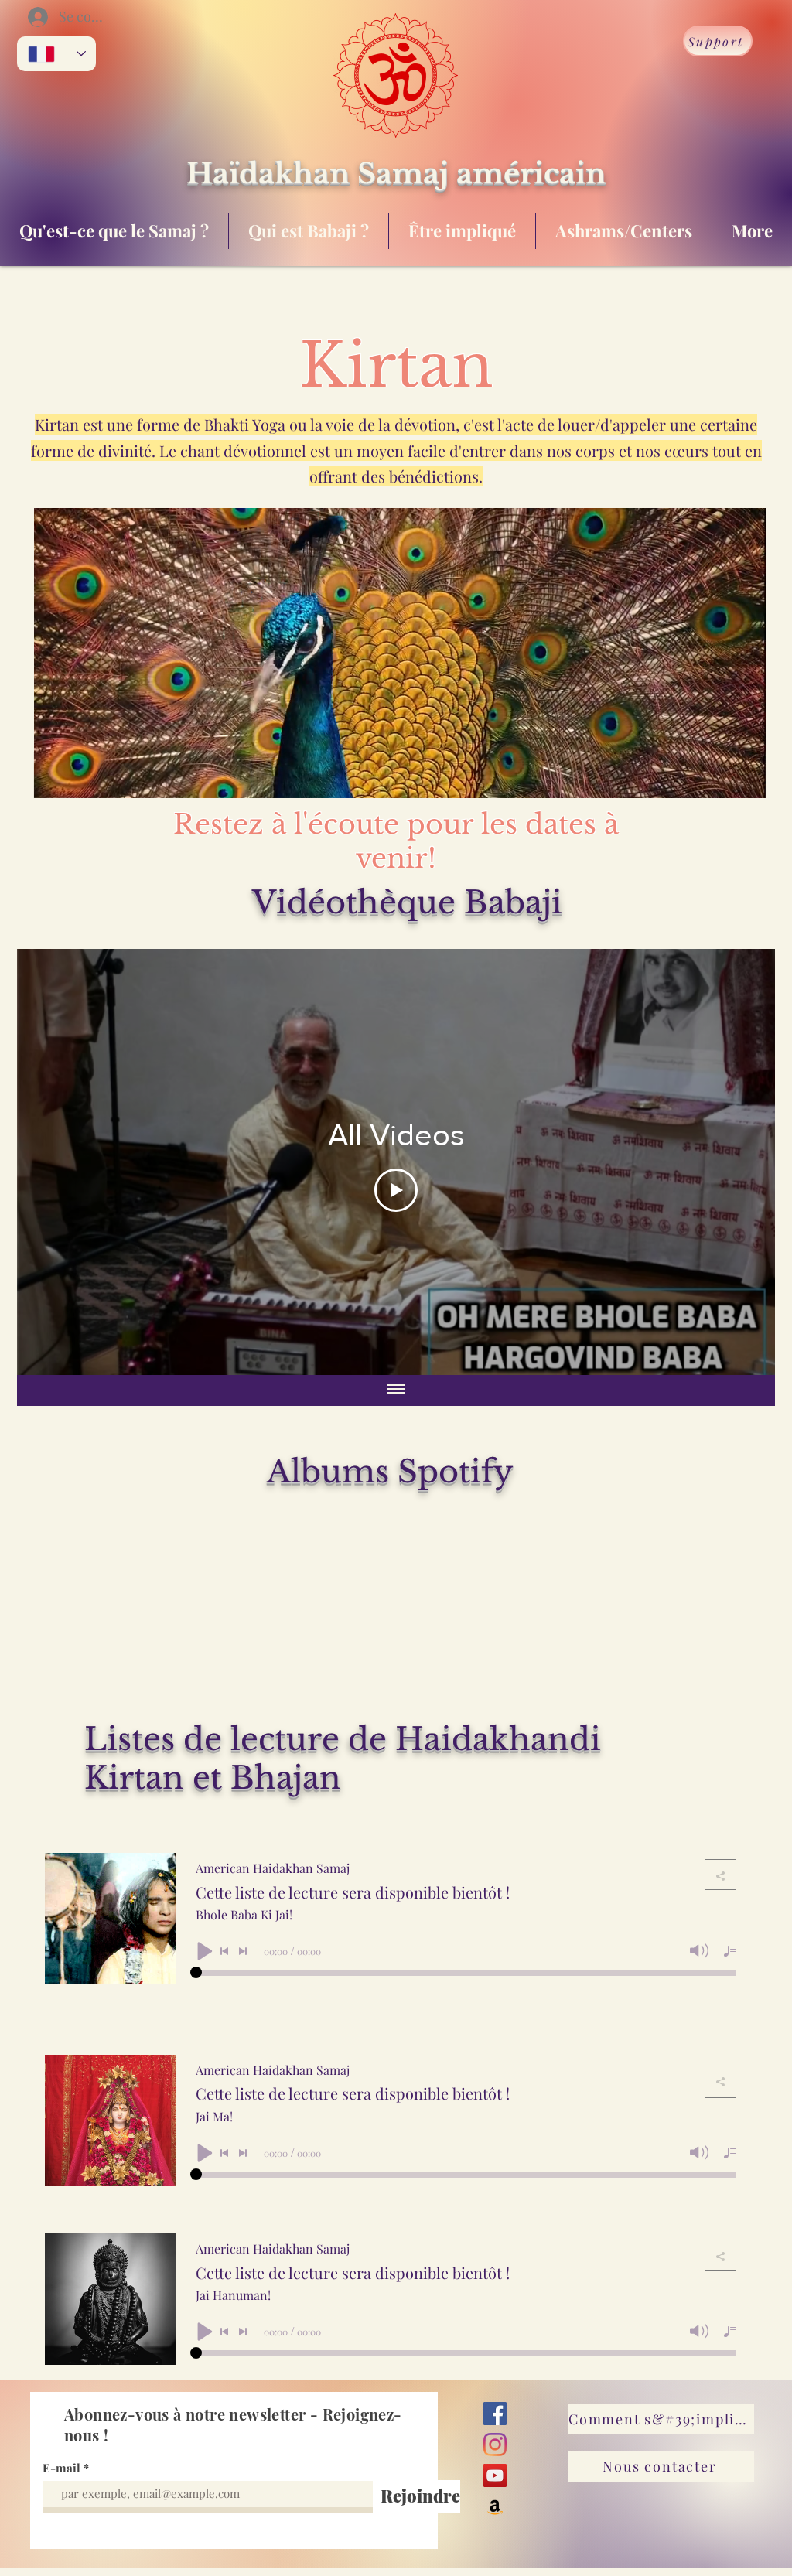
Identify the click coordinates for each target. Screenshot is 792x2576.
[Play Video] (396, 1190)
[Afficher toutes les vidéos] (396, 1390)
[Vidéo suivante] (743, 1162)
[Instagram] (495, 2445)
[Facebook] (495, 2414)
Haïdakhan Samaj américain (396, 174)
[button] (746, 781)
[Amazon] (495, 2506)
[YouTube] (495, 2475)
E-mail (61, 2468)
